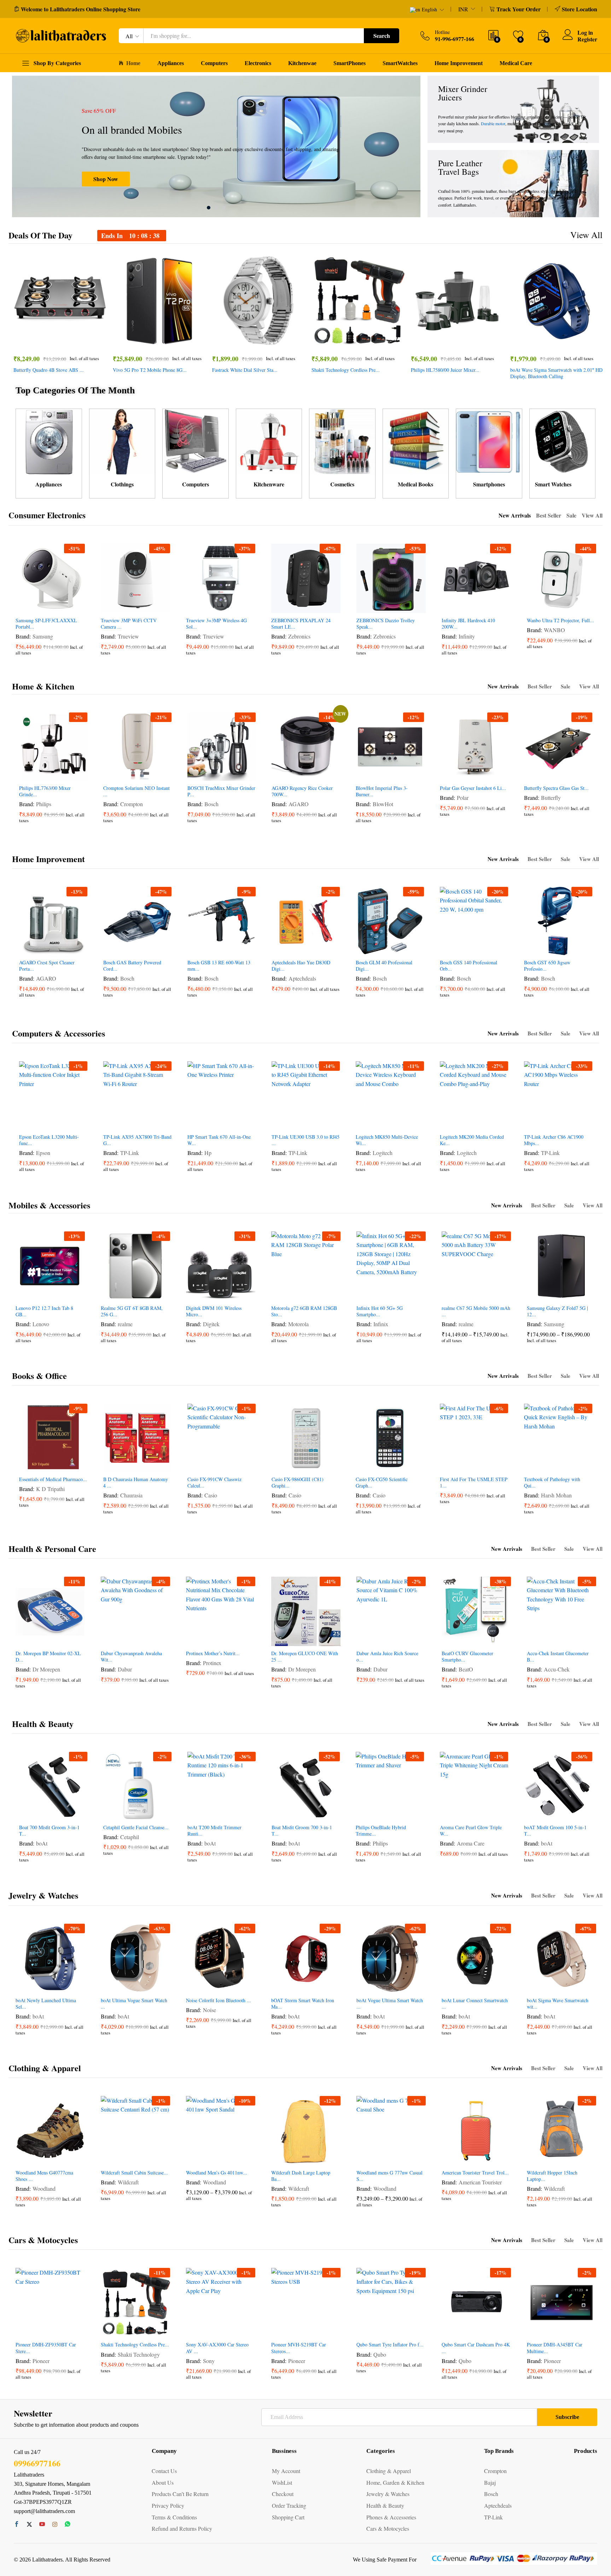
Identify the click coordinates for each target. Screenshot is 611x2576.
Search (382, 36)
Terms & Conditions (174, 2517)
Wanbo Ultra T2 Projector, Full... (560, 620)
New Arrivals (515, 515)
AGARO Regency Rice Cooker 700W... (302, 791)
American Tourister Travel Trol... (475, 2173)
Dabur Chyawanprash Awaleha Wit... (131, 1657)
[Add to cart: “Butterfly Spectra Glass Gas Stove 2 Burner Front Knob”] (532, 773)
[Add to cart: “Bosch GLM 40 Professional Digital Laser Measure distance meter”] (364, 947)
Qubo (380, 2354)
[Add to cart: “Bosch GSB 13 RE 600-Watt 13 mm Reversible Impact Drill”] (196, 947)
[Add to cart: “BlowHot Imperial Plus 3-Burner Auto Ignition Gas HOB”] (364, 773)
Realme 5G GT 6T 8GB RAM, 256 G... (132, 1311)
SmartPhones (350, 63)
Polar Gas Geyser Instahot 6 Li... (473, 788)
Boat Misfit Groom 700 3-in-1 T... (302, 1831)
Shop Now (106, 179)
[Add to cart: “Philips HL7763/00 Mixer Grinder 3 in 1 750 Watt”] (27, 773)
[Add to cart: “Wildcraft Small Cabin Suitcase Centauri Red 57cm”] (109, 2158)
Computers (214, 63)
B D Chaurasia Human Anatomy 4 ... (136, 1483)
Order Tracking (289, 2505)
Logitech (383, 1153)
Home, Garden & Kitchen (395, 2482)
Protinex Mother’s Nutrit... (213, 1653)
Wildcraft (128, 2182)
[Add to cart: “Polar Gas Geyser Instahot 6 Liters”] (448, 773)
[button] (83, 340)
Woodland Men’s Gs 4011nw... (217, 2173)
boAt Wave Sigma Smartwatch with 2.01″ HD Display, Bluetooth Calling (556, 373)
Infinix (381, 1324)
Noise (210, 2010)
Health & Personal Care (52, 1549)
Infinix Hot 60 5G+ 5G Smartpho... (380, 1311)
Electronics (258, 63)
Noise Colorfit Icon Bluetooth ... (219, 2000)
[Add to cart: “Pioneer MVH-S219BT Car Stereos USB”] (280, 2329)
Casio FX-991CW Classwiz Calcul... (214, 1483)
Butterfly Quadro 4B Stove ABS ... (49, 370)
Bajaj (490, 2482)
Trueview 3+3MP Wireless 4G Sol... (216, 624)
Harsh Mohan (556, 1495)
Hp (208, 1153)
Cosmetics (342, 484)
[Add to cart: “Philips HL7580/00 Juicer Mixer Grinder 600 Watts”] (431, 340)
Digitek (211, 1324)
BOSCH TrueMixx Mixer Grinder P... (221, 791)
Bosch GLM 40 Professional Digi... (384, 966)
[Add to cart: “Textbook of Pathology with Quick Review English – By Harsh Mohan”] (532, 1464)
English (429, 10)
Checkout (283, 2494)
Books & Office (39, 1376)
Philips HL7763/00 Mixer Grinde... (45, 791)
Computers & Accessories (59, 1033)
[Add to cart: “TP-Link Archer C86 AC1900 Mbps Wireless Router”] (532, 1122)
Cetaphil (130, 1837)
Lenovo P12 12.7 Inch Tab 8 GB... (44, 1311)
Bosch (211, 804)
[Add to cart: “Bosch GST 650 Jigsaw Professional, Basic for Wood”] (532, 947)
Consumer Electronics (47, 515)
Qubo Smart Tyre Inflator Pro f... (390, 2345)
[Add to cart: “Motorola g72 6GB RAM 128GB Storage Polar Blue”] (280, 1293)
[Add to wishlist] (66, 340)
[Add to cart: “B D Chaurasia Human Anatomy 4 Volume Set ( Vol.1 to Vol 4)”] (111, 1464)
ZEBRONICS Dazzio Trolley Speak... (386, 624)
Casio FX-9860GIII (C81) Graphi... (298, 1483)
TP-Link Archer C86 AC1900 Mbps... (554, 1140)
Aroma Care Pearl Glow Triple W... (471, 1831)
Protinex (212, 1663)
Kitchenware (269, 484)
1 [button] (209, 208)
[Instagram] (55, 2524)
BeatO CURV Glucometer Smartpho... (467, 1657)
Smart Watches (553, 484)
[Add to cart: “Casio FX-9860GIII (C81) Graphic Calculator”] (280, 1464)
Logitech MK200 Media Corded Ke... (472, 1140)
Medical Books (415, 484)
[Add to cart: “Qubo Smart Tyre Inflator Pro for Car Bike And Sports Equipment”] (365, 2329)
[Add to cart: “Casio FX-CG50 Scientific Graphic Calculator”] (364, 1464)
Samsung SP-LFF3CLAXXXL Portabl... (46, 624)
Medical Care (516, 63)
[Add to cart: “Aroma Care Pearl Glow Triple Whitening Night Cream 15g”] (448, 1812)
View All (586, 235)
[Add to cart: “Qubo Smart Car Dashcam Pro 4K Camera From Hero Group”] (450, 2329)
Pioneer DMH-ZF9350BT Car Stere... (46, 2348)
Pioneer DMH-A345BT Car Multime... (555, 2348)
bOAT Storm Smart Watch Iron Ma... (303, 2004)
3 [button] (224, 208)
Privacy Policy (168, 2505)
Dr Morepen (46, 1669)
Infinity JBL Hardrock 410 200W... (468, 624)
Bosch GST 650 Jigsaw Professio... (547, 966)
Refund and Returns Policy (182, 2528)
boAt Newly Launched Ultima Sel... (46, 2004)
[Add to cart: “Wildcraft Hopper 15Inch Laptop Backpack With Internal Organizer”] (535, 2158)
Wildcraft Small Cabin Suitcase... (134, 2173)
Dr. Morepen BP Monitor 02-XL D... (48, 1657)
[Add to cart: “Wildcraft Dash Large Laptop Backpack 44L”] (280, 2158)
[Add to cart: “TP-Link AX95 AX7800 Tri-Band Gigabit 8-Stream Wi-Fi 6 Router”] (111, 1122)
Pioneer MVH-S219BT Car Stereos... (299, 2348)
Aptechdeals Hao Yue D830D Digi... (301, 966)
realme (125, 1324)
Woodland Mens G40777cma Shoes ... (44, 2176)
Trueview (128, 636)
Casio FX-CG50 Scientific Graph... (382, 1483)
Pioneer (41, 2361)
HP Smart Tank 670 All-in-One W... (219, 1140)
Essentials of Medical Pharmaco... (53, 1479)
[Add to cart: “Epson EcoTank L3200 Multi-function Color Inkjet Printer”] (27, 1122)
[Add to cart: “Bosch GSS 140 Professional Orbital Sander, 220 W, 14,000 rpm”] (448, 947)
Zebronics (299, 636)
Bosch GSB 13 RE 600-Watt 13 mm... (219, 966)
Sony (209, 2361)
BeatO (466, 1669)
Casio (211, 1495)
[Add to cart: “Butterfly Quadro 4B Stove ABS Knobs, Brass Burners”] (34, 340)
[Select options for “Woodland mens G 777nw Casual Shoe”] (365, 2158)
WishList (282, 2482)
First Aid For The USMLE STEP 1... (474, 1483)
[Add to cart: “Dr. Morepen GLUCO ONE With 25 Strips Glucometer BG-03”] (280, 1638)
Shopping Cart (288, 2517)
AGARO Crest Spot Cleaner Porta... (47, 966)
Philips (44, 804)
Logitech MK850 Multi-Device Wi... (387, 1140)
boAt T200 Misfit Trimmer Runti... (214, 1831)
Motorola (298, 1324)
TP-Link (130, 1153)
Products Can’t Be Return (180, 2494)
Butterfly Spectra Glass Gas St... (556, 788)
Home (133, 63)
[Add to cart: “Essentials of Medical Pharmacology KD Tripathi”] (27, 1464)
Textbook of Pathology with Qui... (552, 1483)
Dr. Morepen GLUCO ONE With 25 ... (305, 1657)
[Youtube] (42, 2524)
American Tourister (480, 2182)
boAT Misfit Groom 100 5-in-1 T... (555, 1831)
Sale (571, 515)
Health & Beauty (43, 1724)
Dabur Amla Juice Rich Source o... (387, 1657)
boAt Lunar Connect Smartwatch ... (475, 2004)
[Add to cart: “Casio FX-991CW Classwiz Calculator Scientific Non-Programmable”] (196, 1464)
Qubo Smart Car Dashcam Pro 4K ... (476, 2348)
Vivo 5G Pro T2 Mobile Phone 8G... (150, 370)
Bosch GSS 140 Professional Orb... (469, 966)
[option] (216, 146)
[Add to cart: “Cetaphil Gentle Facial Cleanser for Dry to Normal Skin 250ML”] (111, 1812)
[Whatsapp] (68, 2524)
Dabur (125, 1669)
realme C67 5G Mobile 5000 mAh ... (476, 1311)
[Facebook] (17, 2524)
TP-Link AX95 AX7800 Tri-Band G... (137, 1140)
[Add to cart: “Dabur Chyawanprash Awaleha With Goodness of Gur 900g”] (109, 1638)
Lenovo (41, 1324)
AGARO (299, 804)
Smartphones (489, 484)
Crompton (132, 804)
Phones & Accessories (391, 2517)
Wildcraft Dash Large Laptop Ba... (301, 2176)
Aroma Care (471, 1843)
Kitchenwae (302, 63)
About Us (163, 2482)
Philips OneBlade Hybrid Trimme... (381, 1831)
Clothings (122, 484)
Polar (463, 798)
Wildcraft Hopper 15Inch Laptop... (552, 2176)
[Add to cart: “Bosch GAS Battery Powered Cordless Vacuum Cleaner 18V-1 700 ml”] (111, 947)
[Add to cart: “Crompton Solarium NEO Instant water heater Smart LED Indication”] (111, 773)
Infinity (467, 636)
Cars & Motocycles (43, 2240)
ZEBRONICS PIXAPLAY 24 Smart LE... (301, 624)
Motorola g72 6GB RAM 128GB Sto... (304, 1311)
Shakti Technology (139, 2354)
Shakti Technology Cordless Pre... (346, 370)
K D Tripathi (50, 1489)
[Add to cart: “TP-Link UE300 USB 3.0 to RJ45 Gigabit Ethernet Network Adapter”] (280, 1122)
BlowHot (383, 804)
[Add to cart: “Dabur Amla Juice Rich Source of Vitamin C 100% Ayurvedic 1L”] (365, 1638)
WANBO (554, 630)
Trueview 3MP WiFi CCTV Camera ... (129, 624)
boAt (42, 1843)
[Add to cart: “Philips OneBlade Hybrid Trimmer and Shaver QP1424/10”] (364, 1812)
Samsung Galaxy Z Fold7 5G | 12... (557, 1311)
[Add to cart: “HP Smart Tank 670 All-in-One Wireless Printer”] (196, 1122)
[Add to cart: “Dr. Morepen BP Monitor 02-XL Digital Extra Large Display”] (24, 1638)
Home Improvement (459, 63)
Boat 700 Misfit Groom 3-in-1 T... (49, 1831)
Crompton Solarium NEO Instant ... (136, 791)
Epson (43, 1153)
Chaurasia (131, 1495)
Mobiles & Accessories (49, 1205)
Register (587, 39)
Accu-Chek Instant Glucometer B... (558, 1657)
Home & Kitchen (43, 686)
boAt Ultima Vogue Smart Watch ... (134, 2004)
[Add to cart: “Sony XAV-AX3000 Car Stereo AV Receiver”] (194, 2329)
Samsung (43, 636)
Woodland (44, 2188)
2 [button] (216, 208)
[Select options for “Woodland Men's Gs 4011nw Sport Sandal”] (194, 2158)
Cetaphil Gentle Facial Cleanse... (136, 1827)
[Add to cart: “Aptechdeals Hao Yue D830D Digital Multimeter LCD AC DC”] (280, 947)
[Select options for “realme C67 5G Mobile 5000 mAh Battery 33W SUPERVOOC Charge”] (450, 1293)
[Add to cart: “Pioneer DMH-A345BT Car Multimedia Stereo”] (535, 2329)
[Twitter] (29, 2524)
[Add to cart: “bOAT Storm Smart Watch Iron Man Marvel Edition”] (280, 1985)
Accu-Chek (557, 1669)
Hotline (442, 32)
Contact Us (164, 2471)
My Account (286, 2471)
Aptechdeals (302, 978)
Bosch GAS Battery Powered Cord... (132, 966)
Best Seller (549, 515)
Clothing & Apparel (45, 2068)
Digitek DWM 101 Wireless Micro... (214, 1311)
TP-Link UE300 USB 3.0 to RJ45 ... (305, 1140)
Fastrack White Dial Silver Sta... (245, 370)
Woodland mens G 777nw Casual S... (389, 2176)
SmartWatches (400, 63)
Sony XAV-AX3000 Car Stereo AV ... (217, 2348)
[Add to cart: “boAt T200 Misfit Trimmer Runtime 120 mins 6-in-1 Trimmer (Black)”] (196, 1812)
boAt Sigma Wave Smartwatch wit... (558, 2004)
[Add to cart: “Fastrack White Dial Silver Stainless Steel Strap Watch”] (233, 340)
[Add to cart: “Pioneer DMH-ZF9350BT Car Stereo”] (24, 2329)
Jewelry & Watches (43, 1895)
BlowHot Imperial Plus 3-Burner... (382, 791)
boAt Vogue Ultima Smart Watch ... (390, 2004)
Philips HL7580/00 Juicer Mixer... (445, 370)
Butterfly (551, 798)
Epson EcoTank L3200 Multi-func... (49, 1140)
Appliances (171, 63)
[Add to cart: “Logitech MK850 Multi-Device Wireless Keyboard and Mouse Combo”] (364, 1122)
